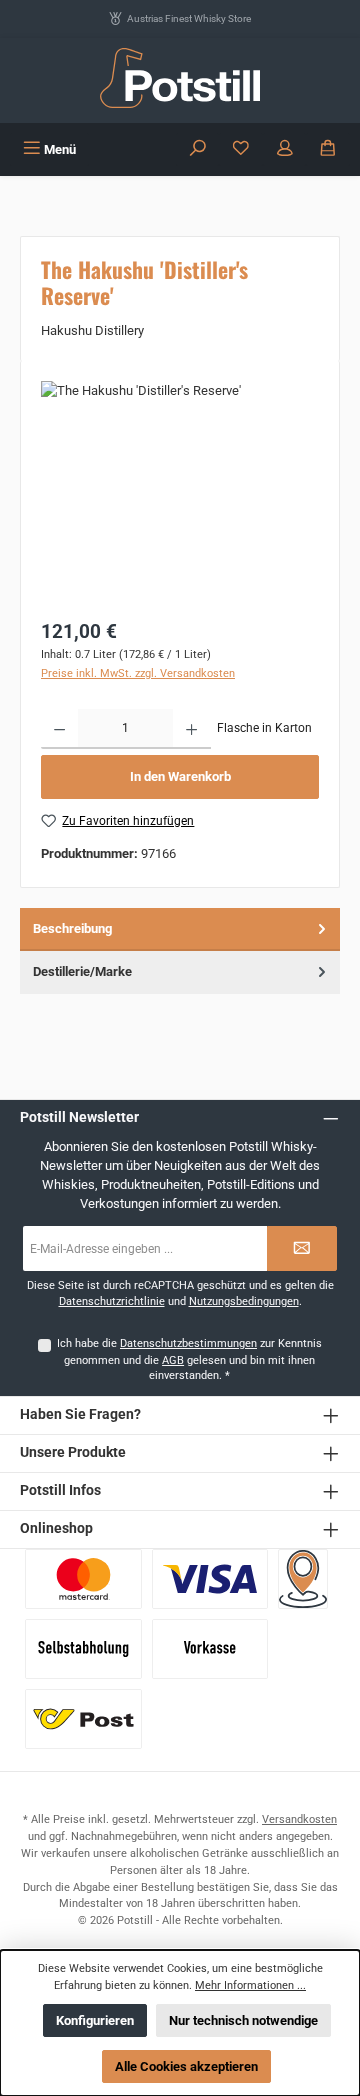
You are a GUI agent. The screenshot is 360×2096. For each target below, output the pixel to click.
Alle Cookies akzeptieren (186, 2066)
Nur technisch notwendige (243, 2020)
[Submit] (302, 1248)
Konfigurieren (95, 2020)
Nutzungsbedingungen (244, 1301)
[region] (180, 493)
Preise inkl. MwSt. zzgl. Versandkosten (138, 673)
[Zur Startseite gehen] (180, 78)
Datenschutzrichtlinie (112, 1301)
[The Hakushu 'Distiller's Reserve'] (180, 493)
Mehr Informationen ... (250, 1985)
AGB (173, 1360)
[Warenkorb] (328, 149)
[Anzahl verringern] (59, 729)
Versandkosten (299, 1819)
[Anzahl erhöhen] (191, 729)
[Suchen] (198, 149)
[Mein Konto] (285, 149)
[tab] (180, 929)
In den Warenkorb (180, 776)
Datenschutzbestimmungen (188, 1343)
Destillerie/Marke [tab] (82, 971)
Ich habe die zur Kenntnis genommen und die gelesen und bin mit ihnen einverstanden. (189, 1360)
